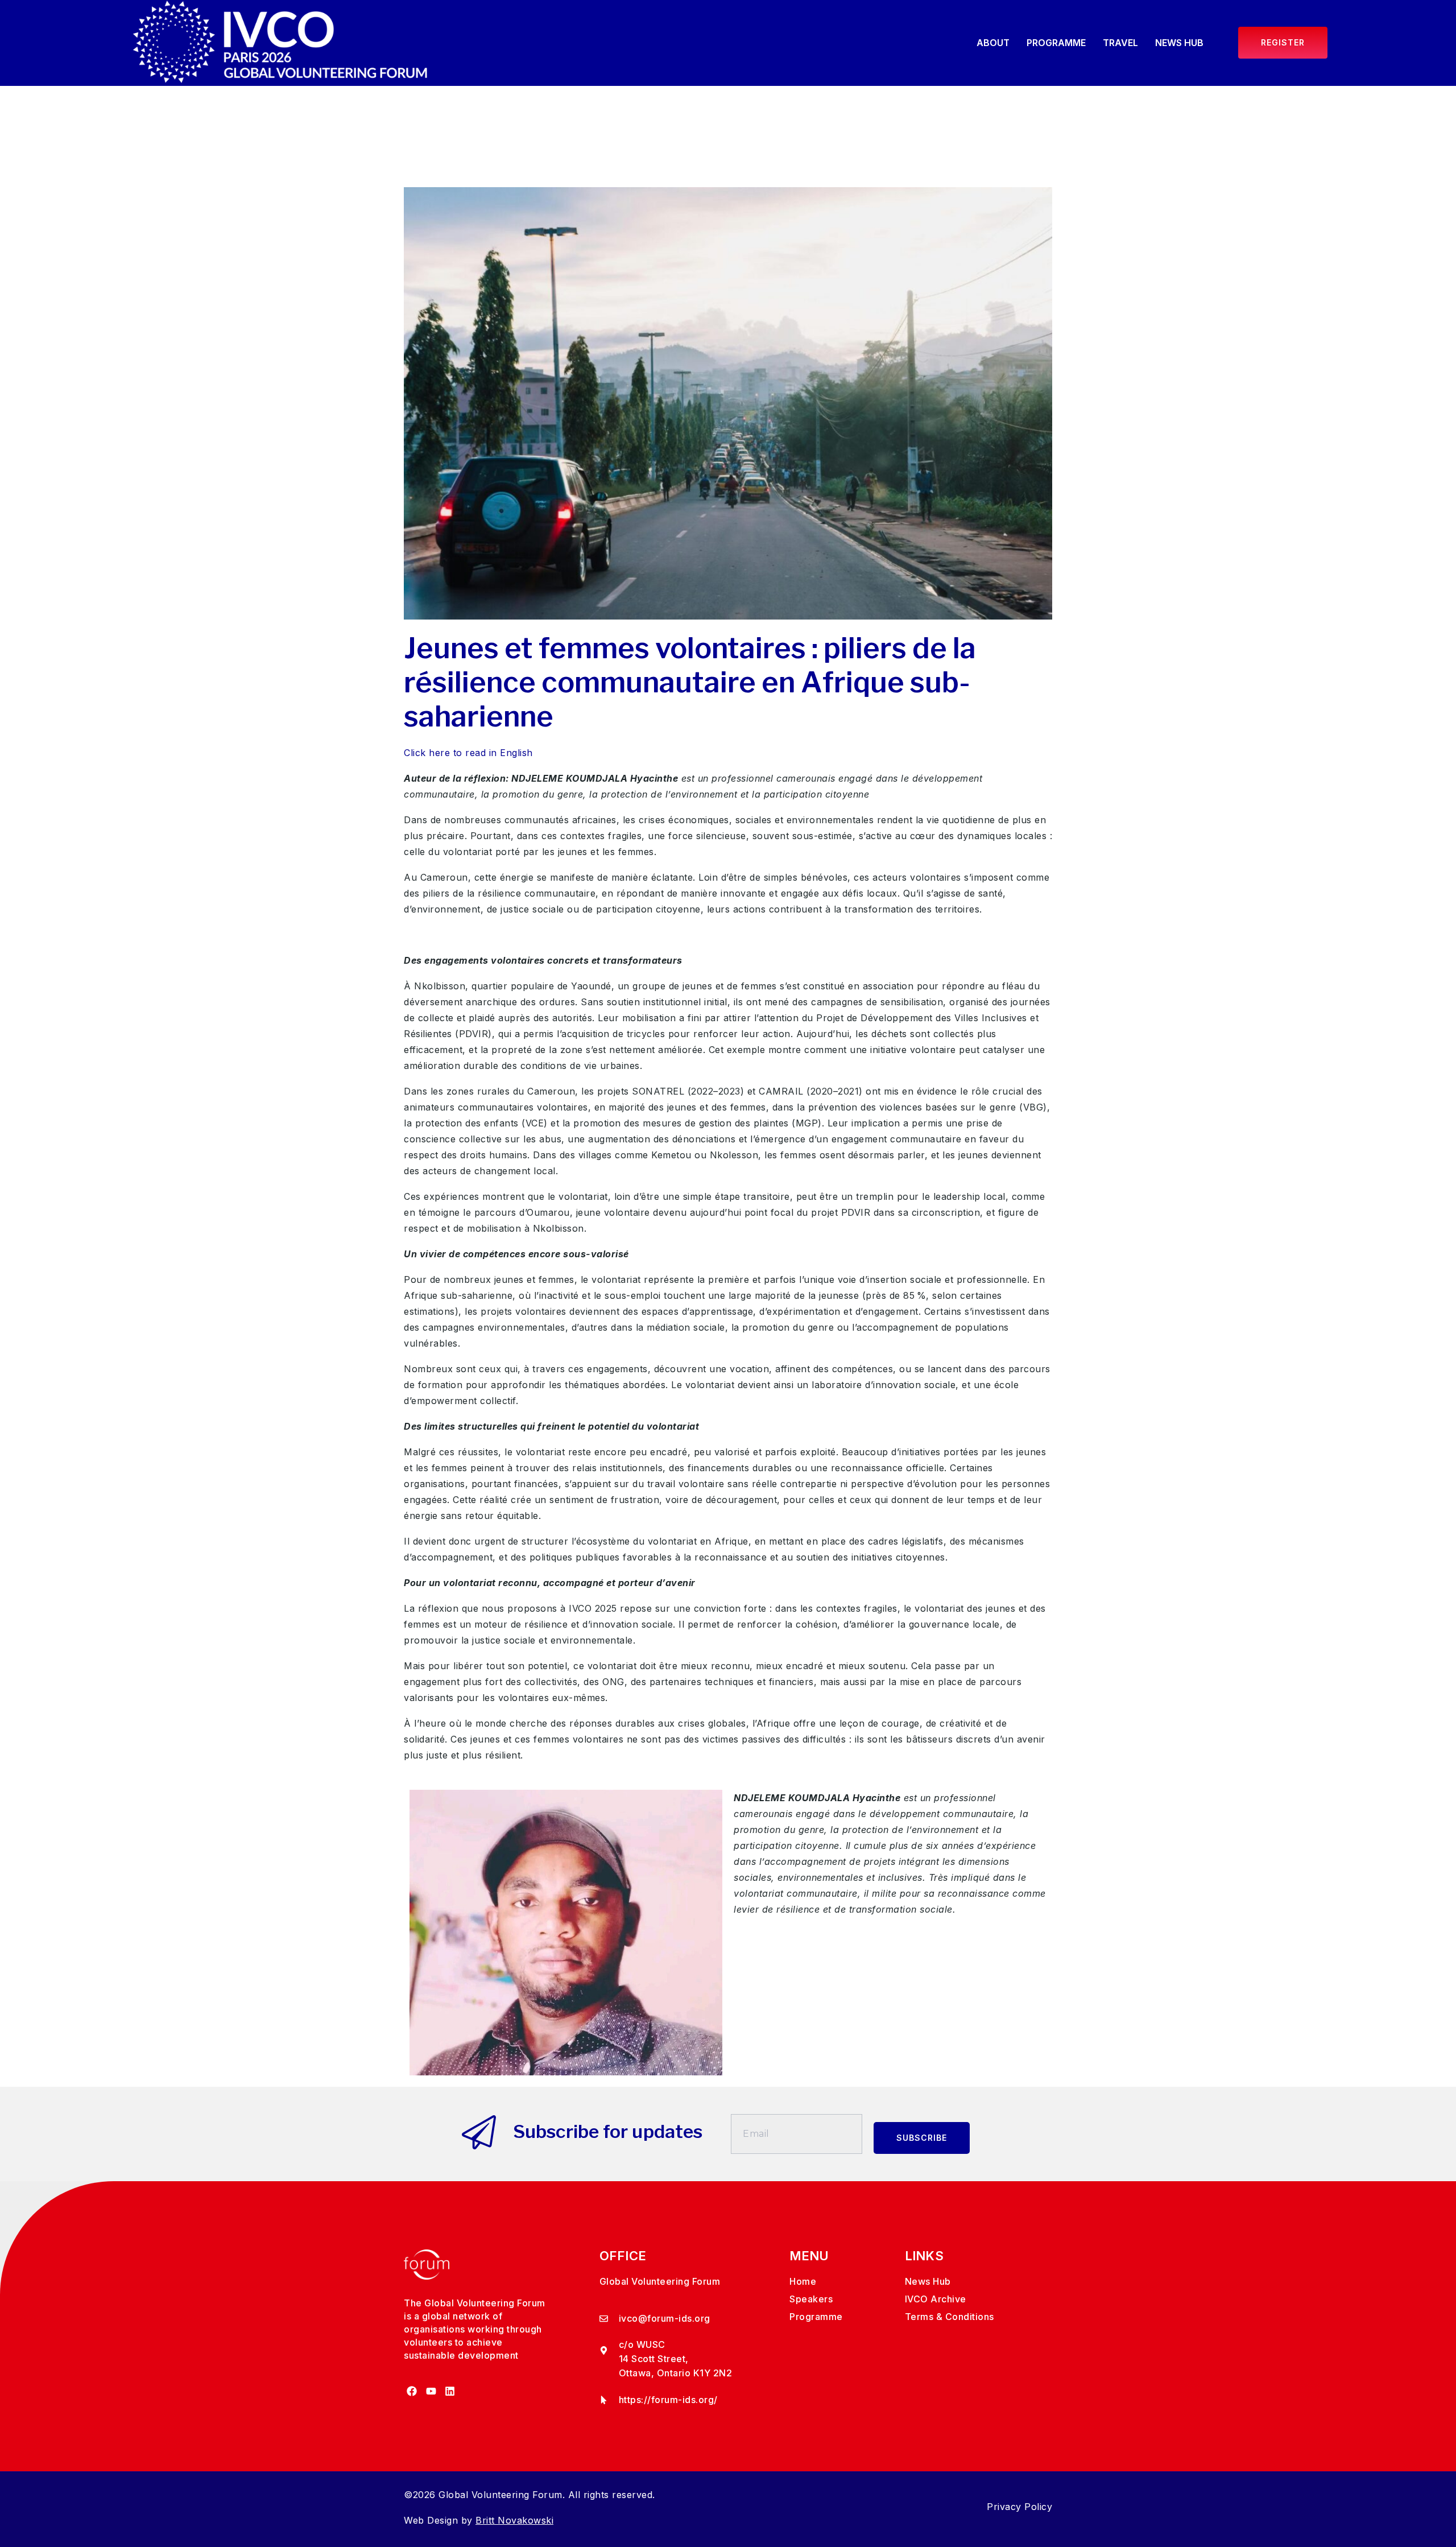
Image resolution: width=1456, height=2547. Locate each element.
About (993, 43)
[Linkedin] (450, 2391)
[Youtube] (431, 2391)
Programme (1056, 43)
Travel (1120, 43)
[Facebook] (412, 2391)
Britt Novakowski (514, 2520)
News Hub (1179, 43)
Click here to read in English (468, 753)
